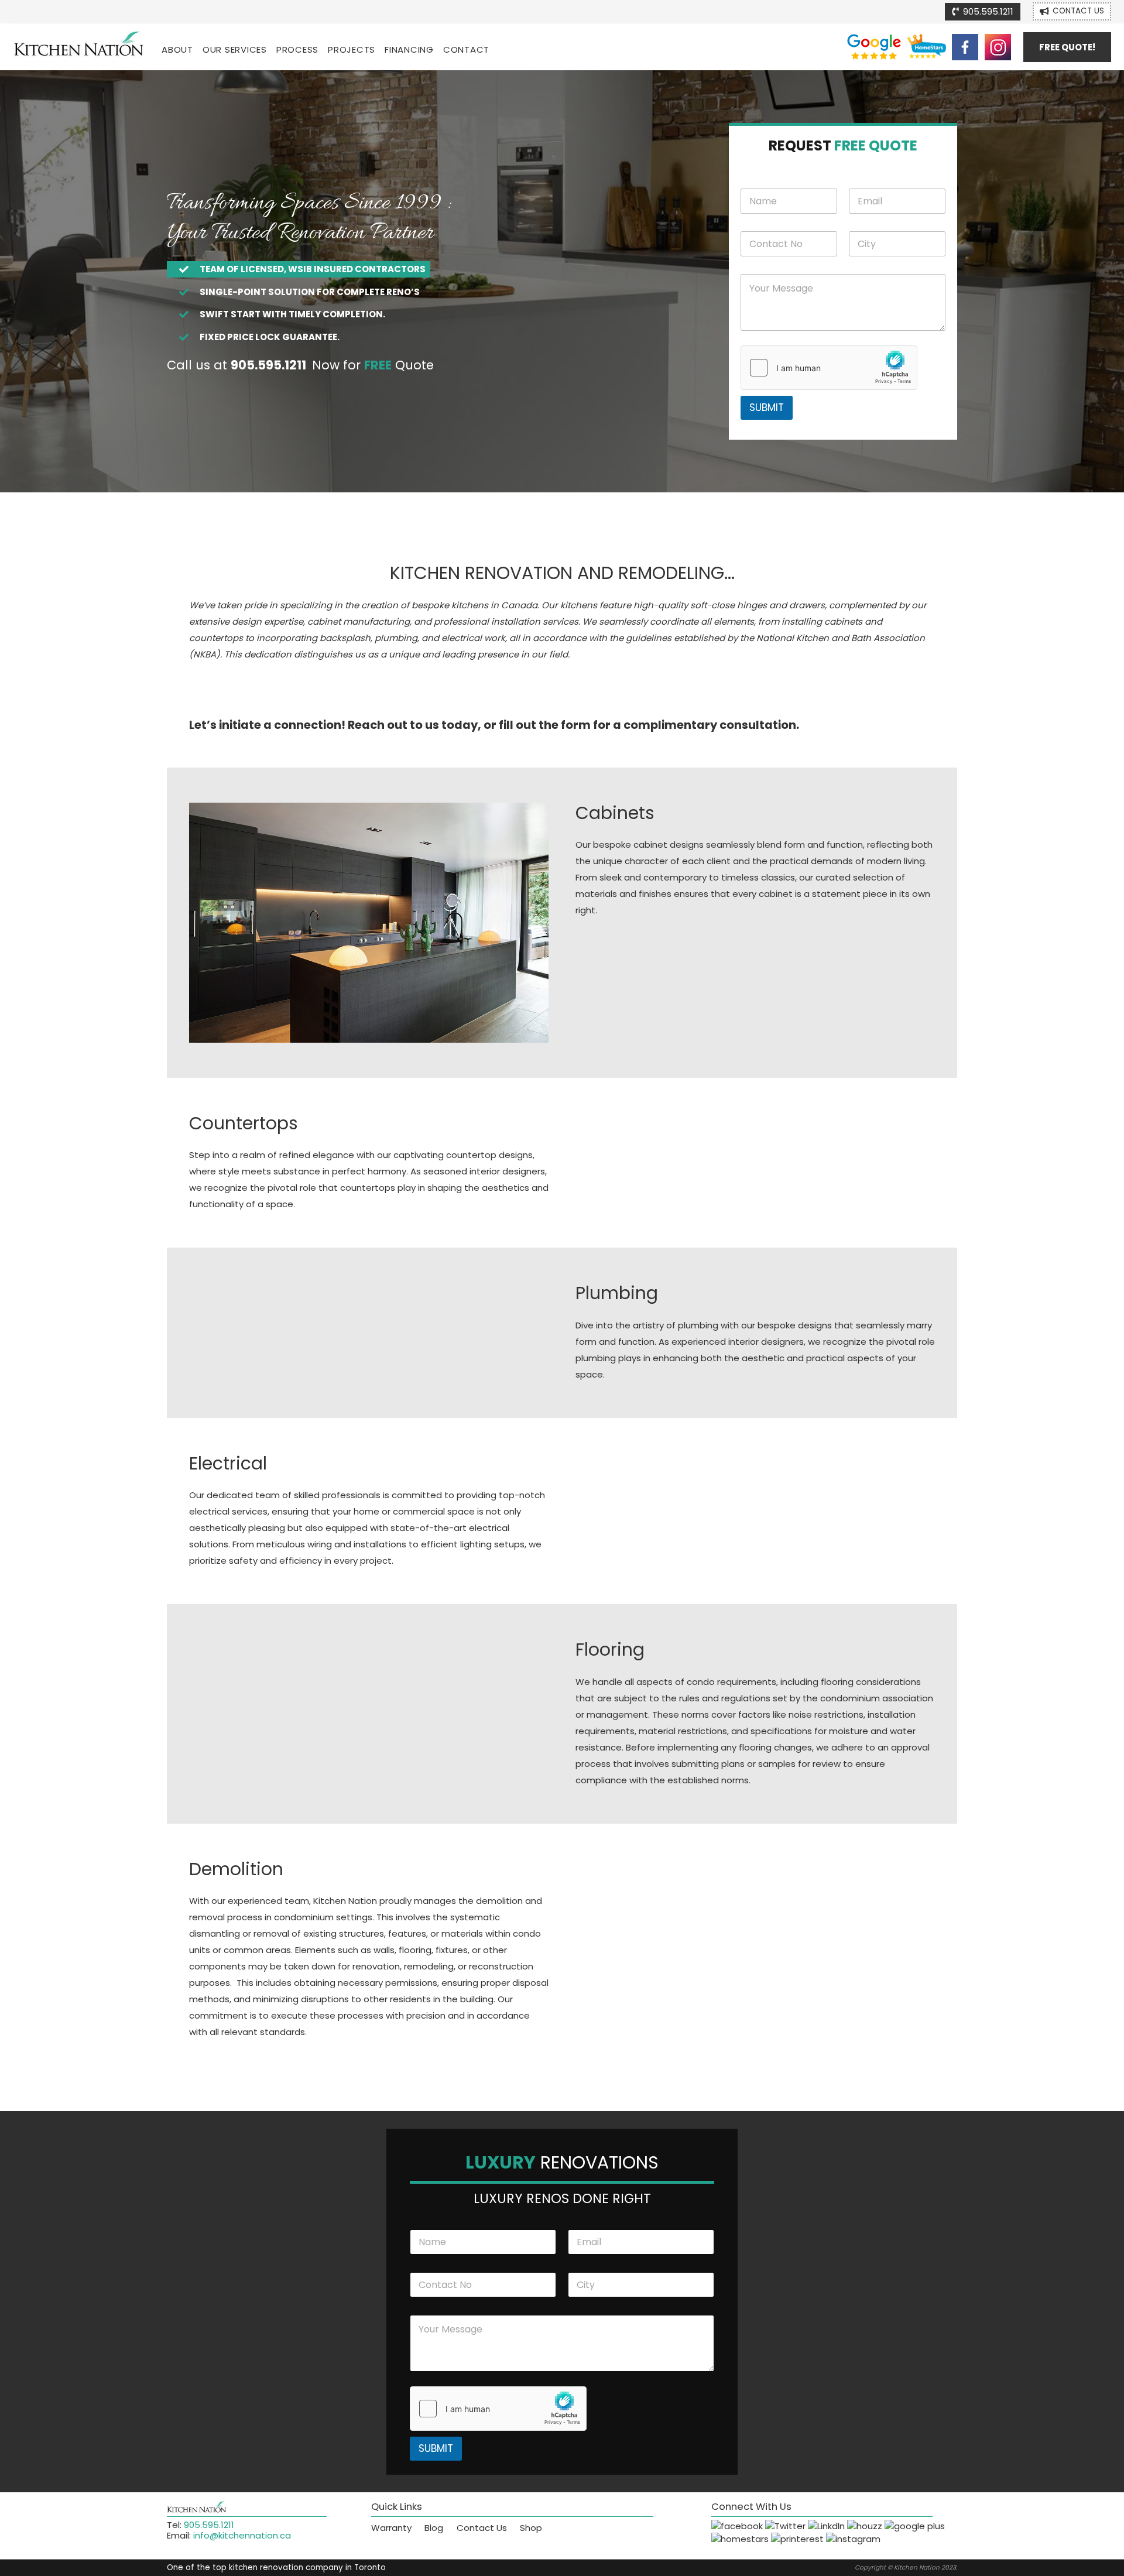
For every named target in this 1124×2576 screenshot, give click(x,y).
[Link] (79, 47)
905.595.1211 (209, 2525)
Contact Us (482, 2528)
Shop (531, 2528)
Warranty (391, 2528)
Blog (434, 2528)
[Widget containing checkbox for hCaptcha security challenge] (829, 368)
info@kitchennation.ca (242, 2535)
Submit (767, 407)
